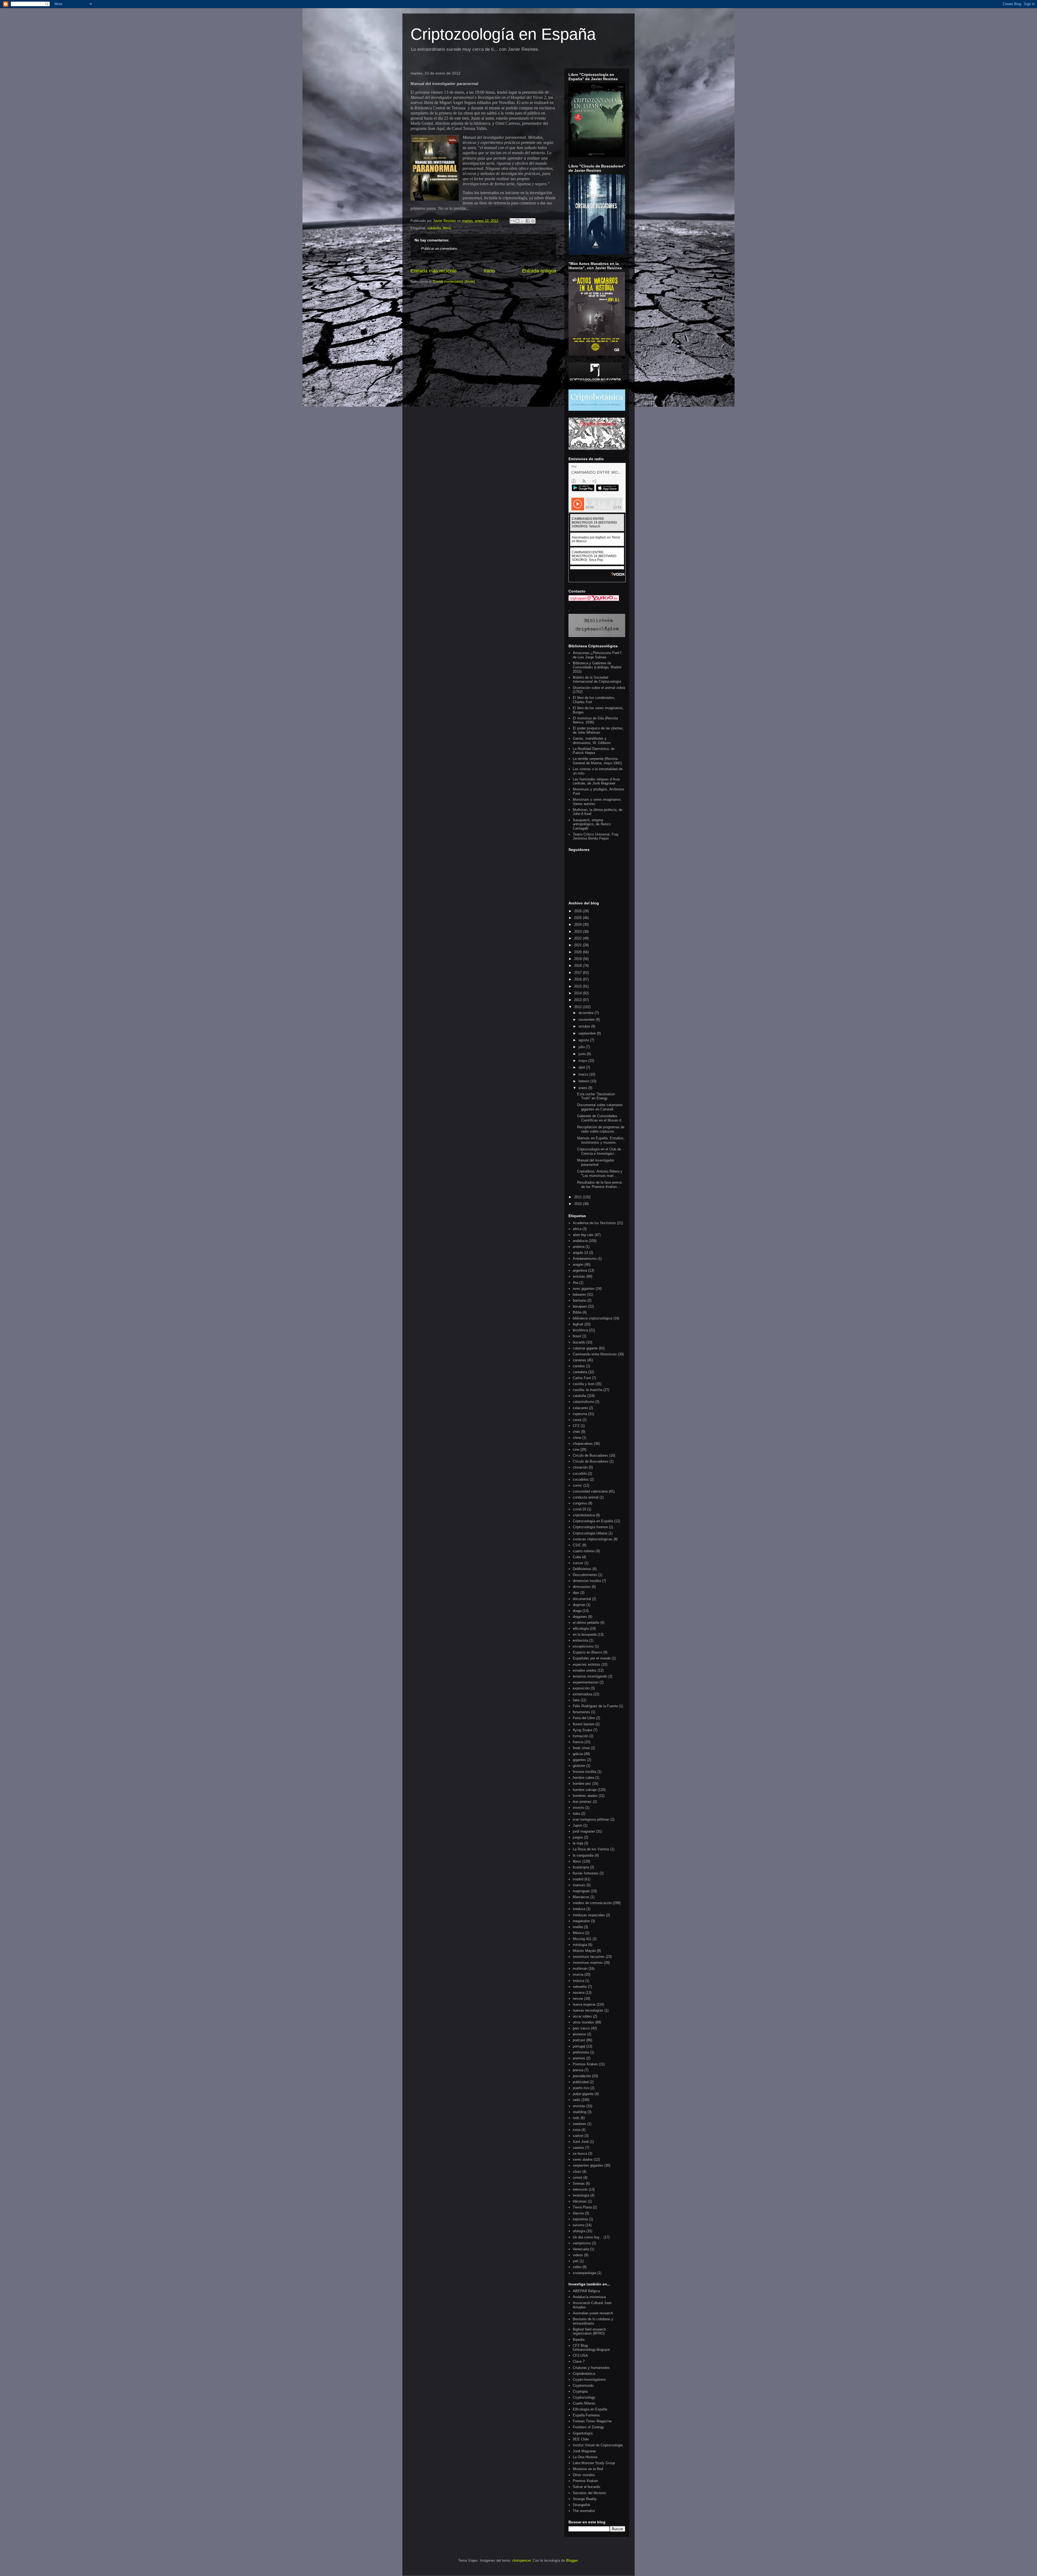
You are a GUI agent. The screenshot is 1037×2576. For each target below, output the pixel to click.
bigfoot (578, 1324)
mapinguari (581, 1891)
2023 (578, 932)
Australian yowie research (593, 2313)
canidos (579, 1366)
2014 (578, 993)
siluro (577, 2172)
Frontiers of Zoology (588, 2427)
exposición (581, 1688)
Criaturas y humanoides (591, 2368)
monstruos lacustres (589, 1957)
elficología (581, 1629)
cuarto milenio (584, 1551)
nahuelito (580, 1987)
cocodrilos (581, 1479)
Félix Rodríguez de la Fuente (595, 1706)
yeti (576, 2261)
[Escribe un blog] (517, 221)
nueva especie (584, 2004)
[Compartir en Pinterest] (533, 221)
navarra (579, 1993)
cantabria (580, 1372)
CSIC (577, 1545)
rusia (577, 2130)
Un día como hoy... (588, 2237)
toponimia (580, 2219)
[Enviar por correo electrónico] (512, 221)
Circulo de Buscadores (590, 1455)
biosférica (580, 1330)
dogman (579, 1605)
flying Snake (583, 1730)
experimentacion (586, 1682)
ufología (579, 2231)
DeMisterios (582, 1569)
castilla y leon (584, 1384)
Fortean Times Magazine (592, 2421)
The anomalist (584, 2511)
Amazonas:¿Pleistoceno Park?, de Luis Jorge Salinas (598, 655)
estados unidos (585, 1670)
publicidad (581, 2082)
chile (576, 1432)
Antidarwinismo (585, 1259)
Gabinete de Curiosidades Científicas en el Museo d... (601, 1118)
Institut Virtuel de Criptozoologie (598, 2445)
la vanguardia (583, 1855)
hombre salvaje (585, 1790)
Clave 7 (579, 2361)
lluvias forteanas (586, 1873)
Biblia (577, 1312)
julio (582, 1047)
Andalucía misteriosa (589, 2297)
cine (576, 1449)
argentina (580, 1270)
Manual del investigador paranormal (596, 1162)
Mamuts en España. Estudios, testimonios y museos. (601, 1140)
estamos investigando (590, 1676)
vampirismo (582, 2243)
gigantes (579, 1760)
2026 (578, 911)
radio (577, 2100)
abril (582, 1067)
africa (577, 1229)
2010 (578, 1204)
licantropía (581, 1867)
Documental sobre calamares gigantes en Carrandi (600, 1107)
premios (579, 2058)
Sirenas (579, 2183)
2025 (578, 918)
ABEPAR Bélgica (586, 2291)
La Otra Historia (585, 2457)
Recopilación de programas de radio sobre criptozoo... (601, 1129)
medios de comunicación (592, 1903)
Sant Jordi (581, 2142)
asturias (579, 1276)
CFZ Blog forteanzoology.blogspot (591, 2348)
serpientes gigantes (588, 2165)
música (578, 1981)
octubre (585, 1026)
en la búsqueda (585, 1634)
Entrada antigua (539, 271)
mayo (583, 1061)
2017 (578, 973)
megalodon (581, 1921)
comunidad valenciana (590, 1491)
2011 (578, 1197)
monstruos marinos (588, 1963)
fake (576, 1700)
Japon (578, 1825)
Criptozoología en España (503, 34)
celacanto (580, 1408)
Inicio (489, 271)
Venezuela (581, 2249)
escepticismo (583, 1646)
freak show (581, 1748)
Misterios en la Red (588, 2469)
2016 (578, 979)
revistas (579, 2106)
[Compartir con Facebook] (528, 221)
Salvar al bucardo (586, 2487)
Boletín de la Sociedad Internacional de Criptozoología (597, 680)
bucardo (579, 1342)
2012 (578, 1007)
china (577, 1438)
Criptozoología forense (590, 1527)
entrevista (580, 1640)
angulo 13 (580, 1253)
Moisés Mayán (584, 1951)
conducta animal (586, 1497)
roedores (580, 2124)
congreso (580, 1503)
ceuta (577, 1420)
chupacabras (583, 1444)
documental (582, 1599)
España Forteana (586, 2415)
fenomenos (581, 1712)
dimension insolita (587, 1581)
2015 (578, 986)
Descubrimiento (585, 1575)
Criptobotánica (584, 2374)
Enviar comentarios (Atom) (454, 282)
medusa (579, 1909)
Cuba (577, 1557)
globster (579, 1766)
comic (578, 1485)
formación (580, 1736)
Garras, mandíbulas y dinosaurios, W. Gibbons (592, 741)
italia (576, 1814)
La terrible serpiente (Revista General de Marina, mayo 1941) (597, 761)
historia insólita (585, 1772)
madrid (578, 1879)
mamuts (579, 1885)
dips (576, 1593)
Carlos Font (582, 1378)
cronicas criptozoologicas (593, 1539)
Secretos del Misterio (589, 2493)
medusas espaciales (589, 1915)
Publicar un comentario (439, 249)
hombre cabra (583, 1778)
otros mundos (583, 2022)
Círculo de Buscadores (591, 1461)
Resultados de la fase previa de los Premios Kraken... (599, 1185)
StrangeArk (582, 2505)
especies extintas (587, 1664)
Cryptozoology (584, 2397)
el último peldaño (586, 1623)
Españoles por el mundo (592, 1658)
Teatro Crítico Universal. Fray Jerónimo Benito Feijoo (596, 836)
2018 (578, 966)
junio (583, 1054)
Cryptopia (580, 2391)
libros (447, 228)
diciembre (587, 1013)
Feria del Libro (584, 1718)
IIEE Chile (581, 2439)
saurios (578, 2148)
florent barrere (584, 1724)
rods (576, 2118)
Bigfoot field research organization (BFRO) (589, 2331)
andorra (579, 1247)
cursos (578, 1563)
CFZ (576, 1426)
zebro (577, 2267)
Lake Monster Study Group (594, 2463)
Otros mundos (584, 2475)
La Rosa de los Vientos (591, 1849)
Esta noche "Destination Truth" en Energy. (596, 1096)
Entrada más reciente (434, 271)
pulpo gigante (583, 2094)
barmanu (580, 1300)
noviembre (587, 1020)
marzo (584, 1074)
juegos (578, 1837)
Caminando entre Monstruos (595, 1354)
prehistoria (581, 2052)
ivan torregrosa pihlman (591, 1819)
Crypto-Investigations (589, 2380)
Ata (575, 1283)
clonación (580, 1467)
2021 (578, 945)
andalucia (580, 1241)
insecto (578, 1808)
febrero (584, 1081)
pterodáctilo (582, 2076)
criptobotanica (584, 1515)
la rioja (578, 1843)
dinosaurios (582, 1587)
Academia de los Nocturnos (594, 1223)
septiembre (588, 1033)
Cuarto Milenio (584, 2403)
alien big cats (583, 1235)
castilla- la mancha (587, 1390)
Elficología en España (590, 2409)
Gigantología (583, 2433)
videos (578, 2255)
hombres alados (585, 1796)
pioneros (579, 2034)
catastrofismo (583, 1402)
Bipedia (579, 2340)
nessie (578, 1998)
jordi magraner (584, 1831)
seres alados (583, 2159)
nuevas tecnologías (588, 2010)
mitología (580, 1945)
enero (583, 1088)
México (578, 1933)
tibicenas (580, 2201)
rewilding (580, 2112)
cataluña (434, 228)
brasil (577, 1336)
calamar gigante (585, 1348)
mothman (580, 1969)
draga (577, 1611)
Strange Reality (585, 2499)
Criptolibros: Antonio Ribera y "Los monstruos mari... (600, 1173)
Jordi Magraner (584, 2451)
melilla (578, 1927)
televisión (580, 2189)
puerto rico (581, 2088)
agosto (584, 1040)
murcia (578, 1974)
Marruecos (581, 1897)
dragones (580, 1617)
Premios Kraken (585, 2064)
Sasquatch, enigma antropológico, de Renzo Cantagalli (592, 824)
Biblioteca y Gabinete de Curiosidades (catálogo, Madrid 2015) (597, 667)
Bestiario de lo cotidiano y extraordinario (593, 2321)
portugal (579, 2046)
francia (578, 1742)
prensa (578, 2070)
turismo (579, 2225)
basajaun (580, 1306)
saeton (578, 2136)
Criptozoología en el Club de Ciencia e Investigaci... (599, 1151)
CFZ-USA (580, 2356)
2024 (578, 925)
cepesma (580, 1414)
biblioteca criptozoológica (592, 1318)
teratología (581, 2195)
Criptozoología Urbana (590, 1533)
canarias (579, 1360)
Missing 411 (582, 1939)
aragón (578, 1265)
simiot (578, 2178)
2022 (578, 938)
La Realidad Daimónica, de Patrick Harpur (594, 751)
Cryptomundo (583, 2385)
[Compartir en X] (523, 221)
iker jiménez (582, 1802)
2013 (578, 1000)
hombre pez (582, 1784)
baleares (579, 1294)
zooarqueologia (585, 2273)
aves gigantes (584, 1289)
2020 (578, 952)
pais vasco (581, 2028)
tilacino (578, 2213)
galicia (578, 1754)
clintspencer (521, 2560)
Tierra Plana (582, 2207)
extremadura (583, 1694)
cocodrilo (580, 1474)
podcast (579, 2040)
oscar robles (582, 2016)
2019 (578, 959)
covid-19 (579, 1509)
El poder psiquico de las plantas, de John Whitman (598, 730)
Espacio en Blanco (587, 1652)
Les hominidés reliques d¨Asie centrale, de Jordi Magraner (596, 781)
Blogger (572, 2560)
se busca (580, 2154)
